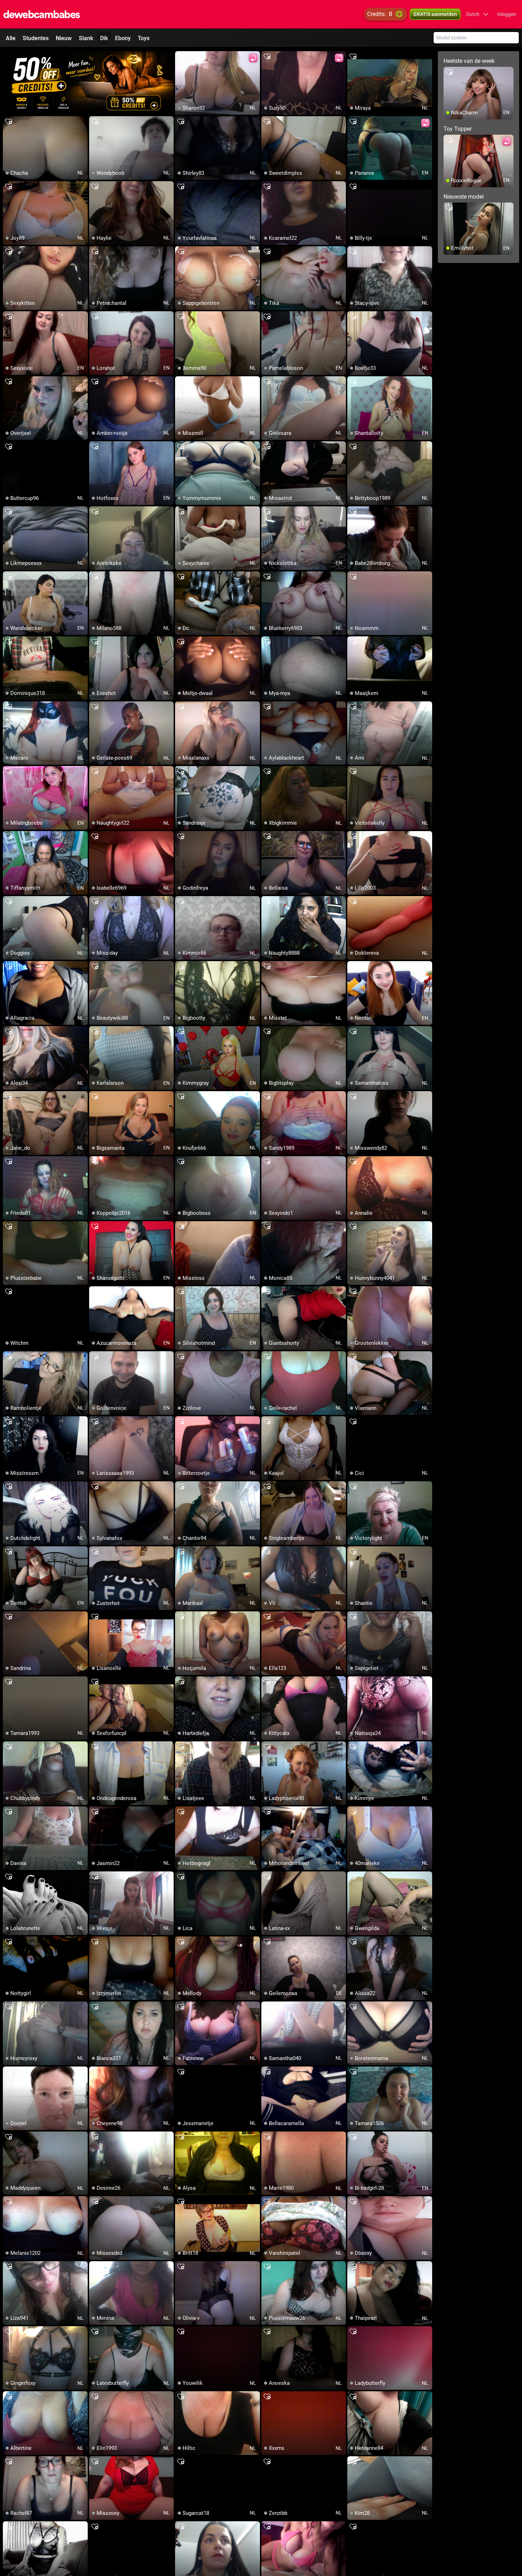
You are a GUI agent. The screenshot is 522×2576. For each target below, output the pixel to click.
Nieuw (64, 38)
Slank (86, 38)
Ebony (123, 38)
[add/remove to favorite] (181, 57)
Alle (11, 38)
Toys (144, 38)
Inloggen (507, 14)
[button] (477, 14)
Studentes (36, 38)
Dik (104, 38)
